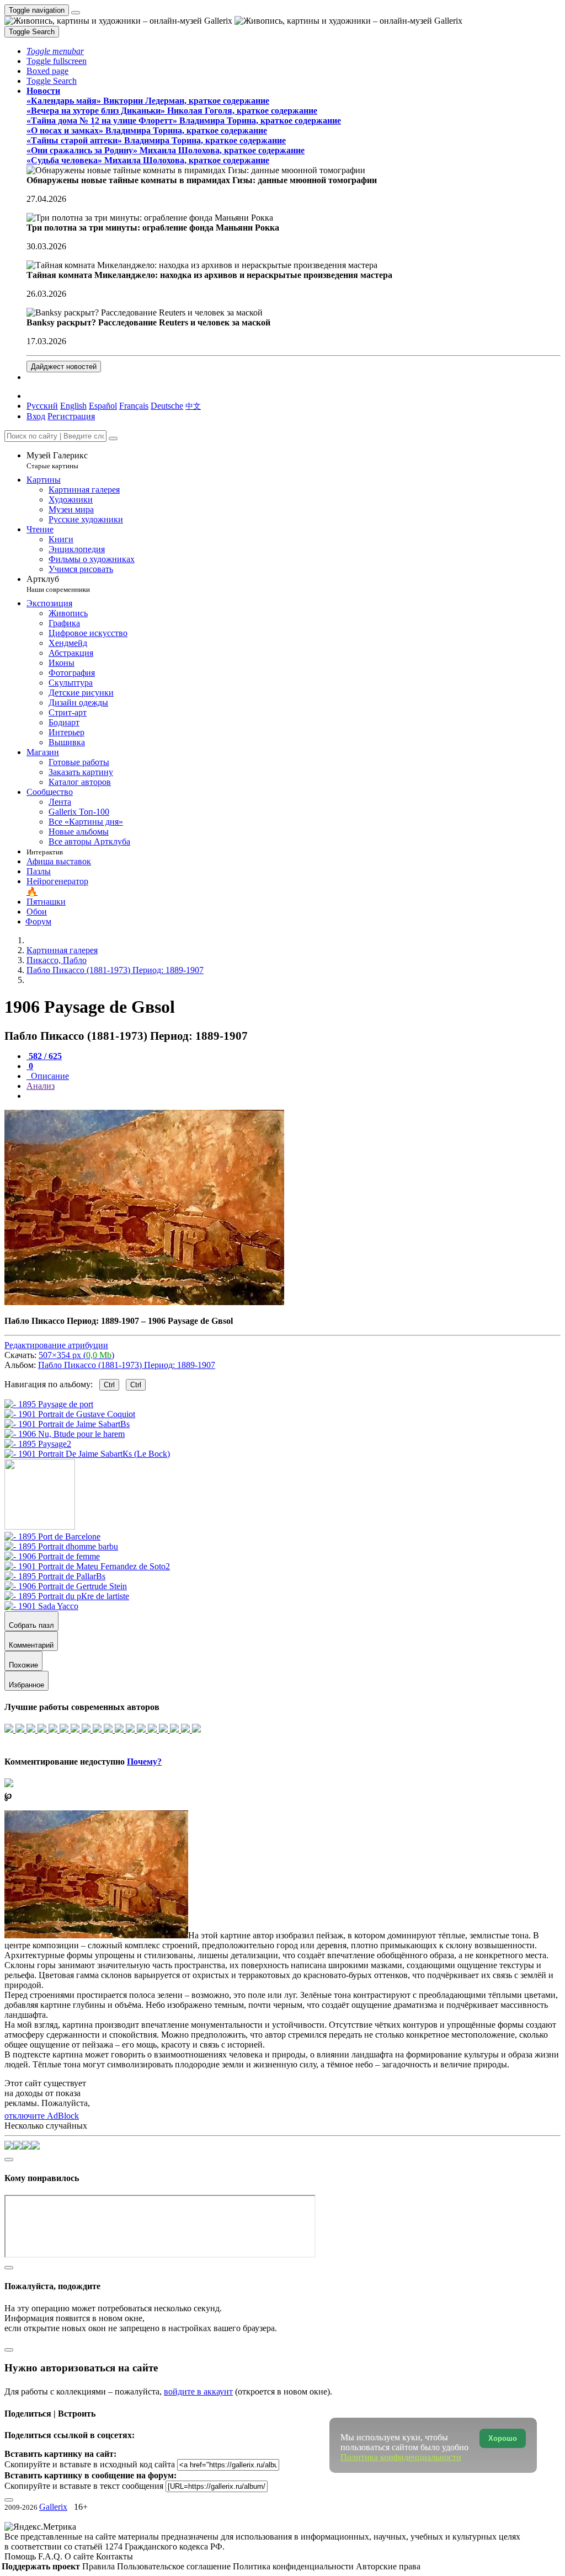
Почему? (144, 1762)
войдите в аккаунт (198, 2391)
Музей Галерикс (57, 460)
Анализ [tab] (41, 1086)
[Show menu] (76, 13)
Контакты (114, 2556)
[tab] (44, 1056)
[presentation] (294, 1096)
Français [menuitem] (134, 406)
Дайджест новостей (64, 367)
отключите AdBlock (42, 2116)
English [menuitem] (73, 406)
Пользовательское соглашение (175, 2566)
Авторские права (388, 2566)
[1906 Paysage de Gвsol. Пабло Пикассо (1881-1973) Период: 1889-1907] (144, 1302)
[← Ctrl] (87, 1454)
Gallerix (53, 2507)
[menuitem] (193, 406)
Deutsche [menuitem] (167, 406)
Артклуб (58, 584)
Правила (100, 2566)
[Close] (113, 439)
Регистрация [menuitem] (71, 416)
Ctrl (109, 1385)
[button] (55, 51)
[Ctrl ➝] (52, 1536)
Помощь (21, 2556)
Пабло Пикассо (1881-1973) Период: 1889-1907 (127, 1365)
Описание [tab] (49, 1076)
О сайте (80, 2556)
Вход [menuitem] (36, 416)
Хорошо (503, 2438)
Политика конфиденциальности (294, 2566)
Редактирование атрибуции (56, 1345)
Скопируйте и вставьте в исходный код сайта (90, 2464)
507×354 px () (76, 1355)
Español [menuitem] (103, 406)
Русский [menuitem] (42, 406)
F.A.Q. (51, 2556)
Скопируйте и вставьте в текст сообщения (84, 2486)
